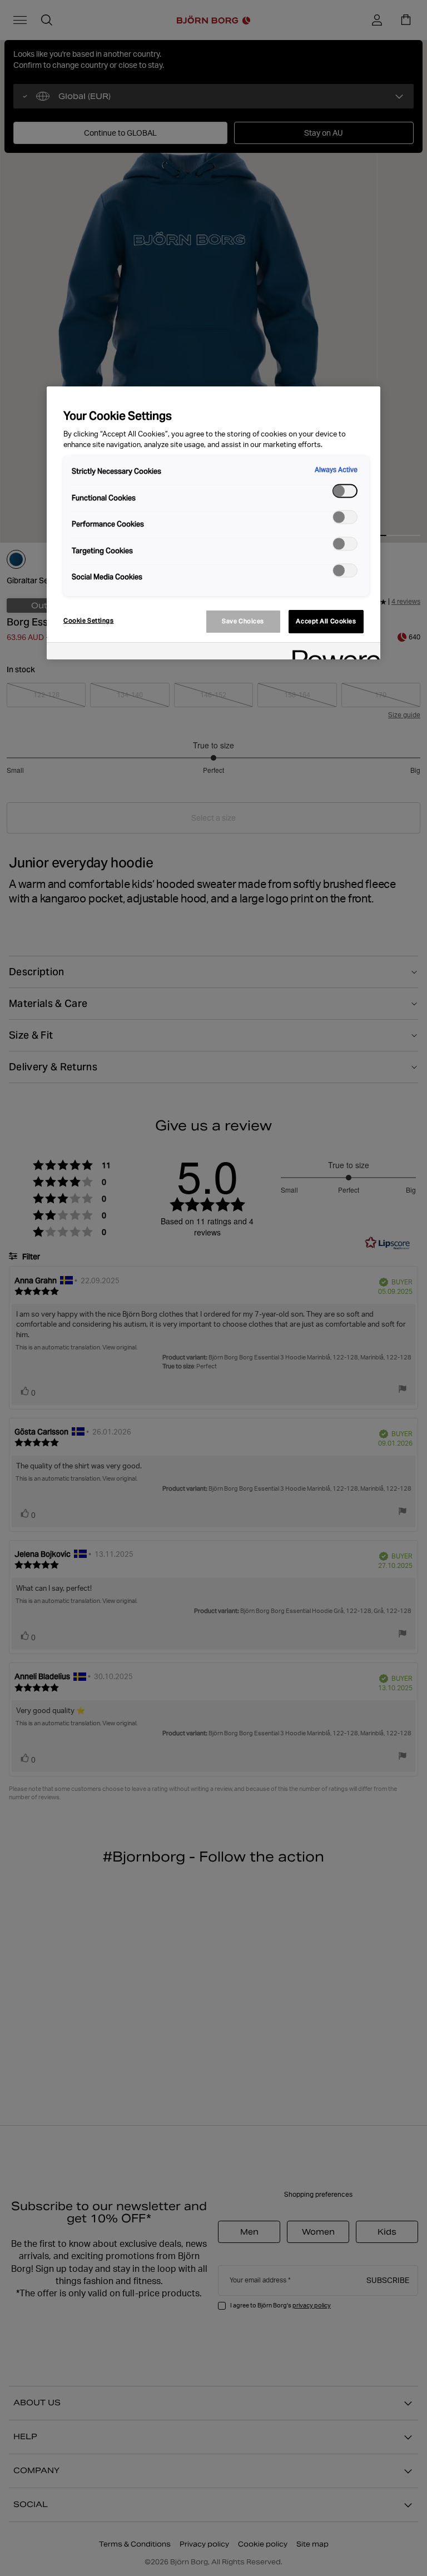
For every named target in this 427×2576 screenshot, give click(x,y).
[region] (213, 523)
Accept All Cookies (326, 621)
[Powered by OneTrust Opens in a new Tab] (332, 652)
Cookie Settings (89, 621)
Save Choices (243, 621)
